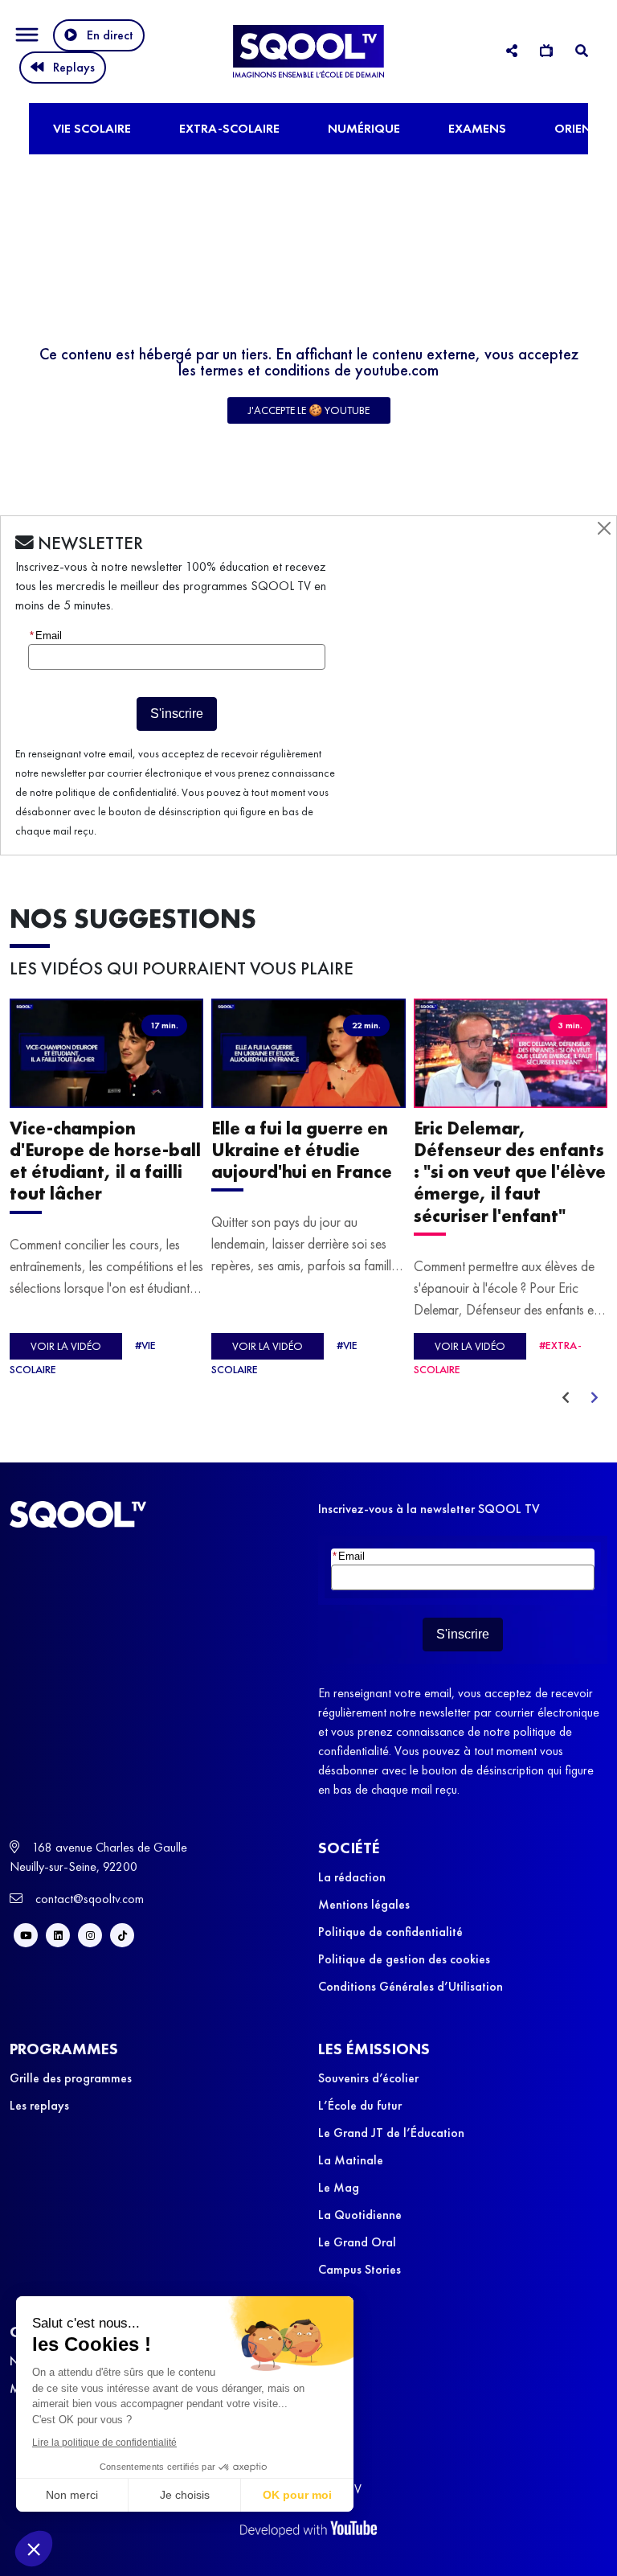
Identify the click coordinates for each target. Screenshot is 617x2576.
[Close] (604, 528)
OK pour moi (297, 2495)
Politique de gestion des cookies (404, 1959)
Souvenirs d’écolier (368, 2078)
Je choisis (185, 2495)
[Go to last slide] (566, 1398)
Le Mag (339, 2187)
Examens (477, 128)
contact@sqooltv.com (88, 1899)
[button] (34, 2549)
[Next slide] (595, 1398)
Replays (74, 67)
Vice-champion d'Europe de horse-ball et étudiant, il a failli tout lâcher (105, 1161)
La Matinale (351, 2160)
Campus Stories (360, 2269)
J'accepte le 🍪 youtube (309, 410)
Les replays (39, 2105)
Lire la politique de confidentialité (104, 2443)
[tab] (512, 51)
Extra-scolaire (229, 128)
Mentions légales (364, 1904)
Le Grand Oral (357, 2242)
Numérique (364, 128)
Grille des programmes (71, 2078)
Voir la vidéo (66, 1346)
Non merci (72, 2495)
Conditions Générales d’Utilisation (411, 1986)
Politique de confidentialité (390, 1932)
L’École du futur (360, 2105)
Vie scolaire (92, 128)
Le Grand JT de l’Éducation (391, 2133)
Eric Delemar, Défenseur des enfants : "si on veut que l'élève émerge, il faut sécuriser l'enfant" (510, 1172)
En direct (110, 35)
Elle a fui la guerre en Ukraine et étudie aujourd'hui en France (302, 1150)
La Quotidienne (360, 2215)
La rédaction (352, 1877)
